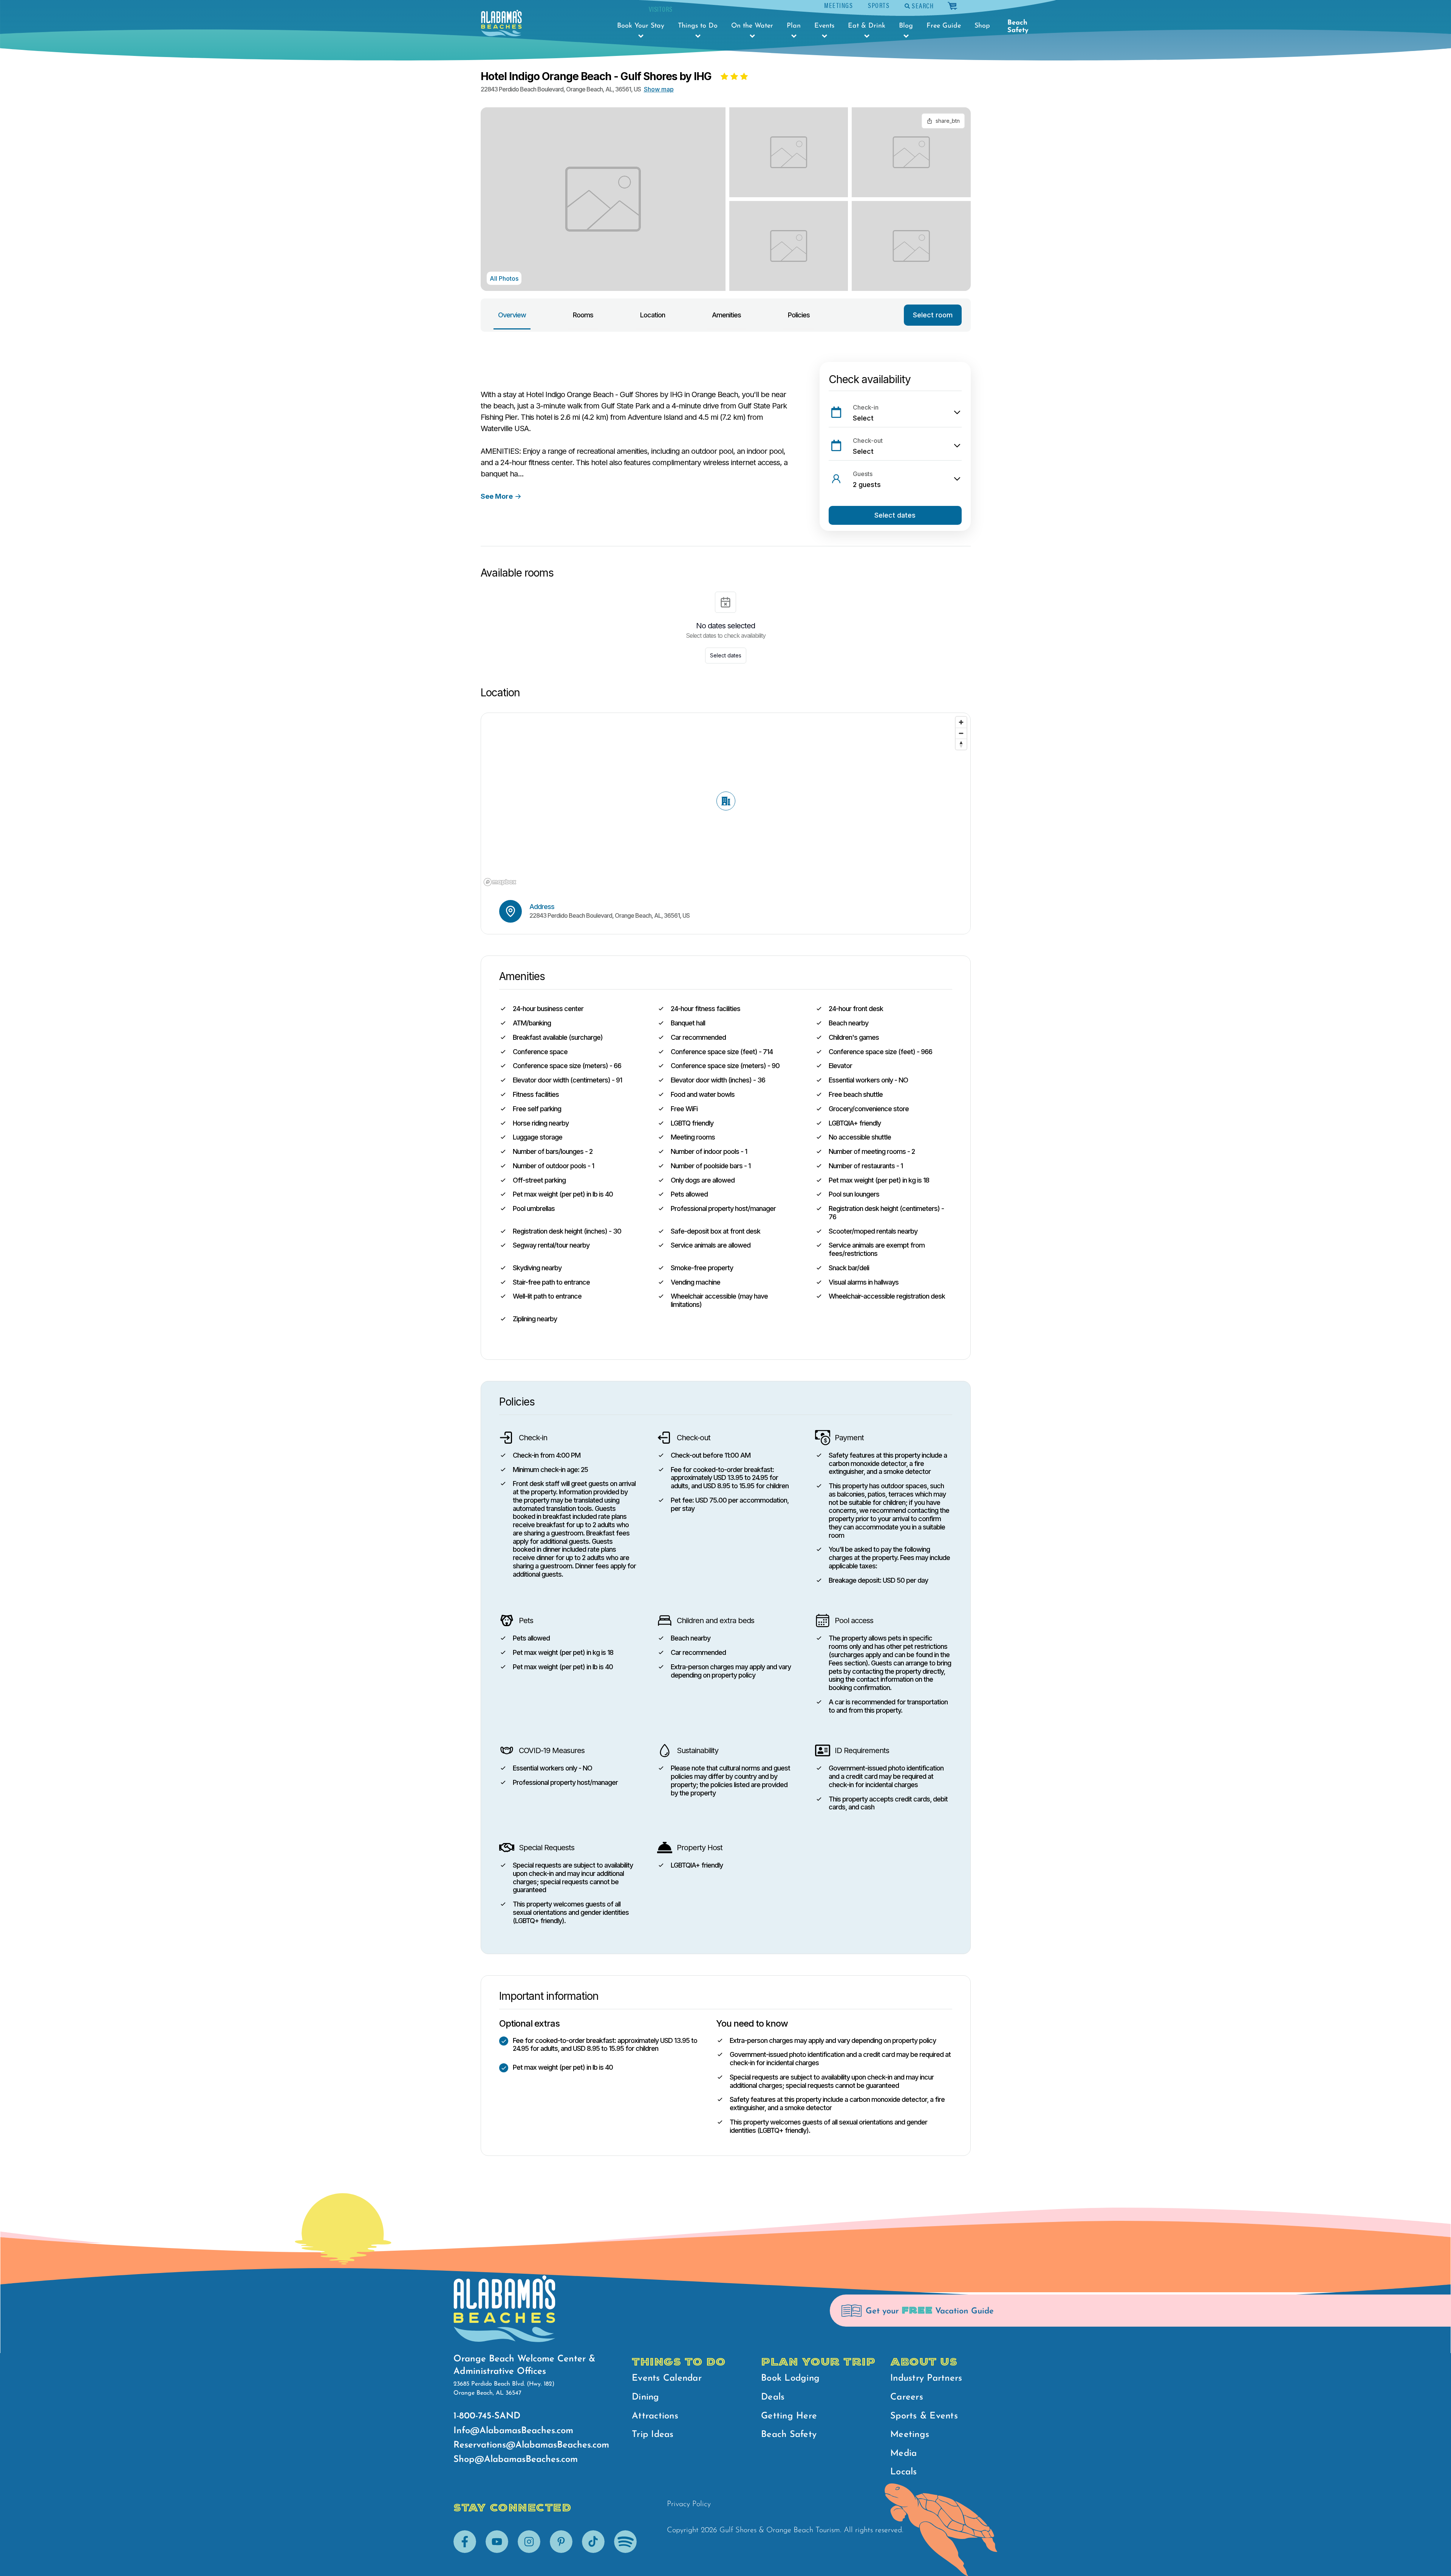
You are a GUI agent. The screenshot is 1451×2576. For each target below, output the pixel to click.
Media (903, 2454)
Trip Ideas (653, 2435)
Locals (904, 2472)
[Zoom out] (961, 733)
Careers (907, 2397)
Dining (646, 2397)
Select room (933, 315)
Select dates (895, 515)
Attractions (655, 2416)
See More (497, 496)
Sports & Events (924, 2416)
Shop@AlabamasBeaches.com (516, 2460)
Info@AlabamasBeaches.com (513, 2431)
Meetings (838, 5)
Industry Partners (926, 2378)
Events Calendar (667, 2378)
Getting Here (789, 2416)
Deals (773, 2397)
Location (653, 315)
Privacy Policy (689, 2504)
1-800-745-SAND (487, 2416)
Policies (799, 315)
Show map (659, 89)
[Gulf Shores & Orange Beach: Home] (501, 23)
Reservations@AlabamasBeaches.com (531, 2445)
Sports (879, 5)
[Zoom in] (961, 722)
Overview (512, 315)
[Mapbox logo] (500, 882)
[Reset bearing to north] (961, 744)
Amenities (726, 315)
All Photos (504, 278)
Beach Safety (1018, 27)
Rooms (583, 315)
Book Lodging (790, 2378)
